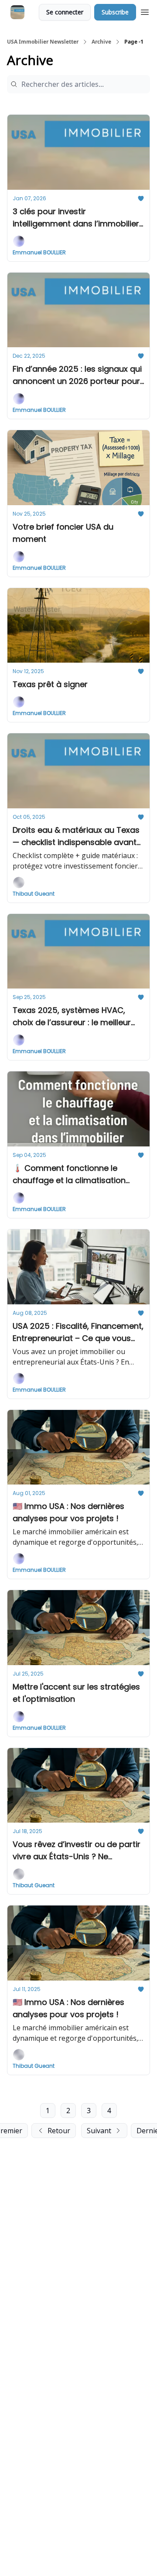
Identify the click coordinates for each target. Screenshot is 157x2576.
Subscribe (115, 12)
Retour (59, 2131)
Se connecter (65, 12)
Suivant (99, 2131)
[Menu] (145, 11)
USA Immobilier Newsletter (43, 42)
